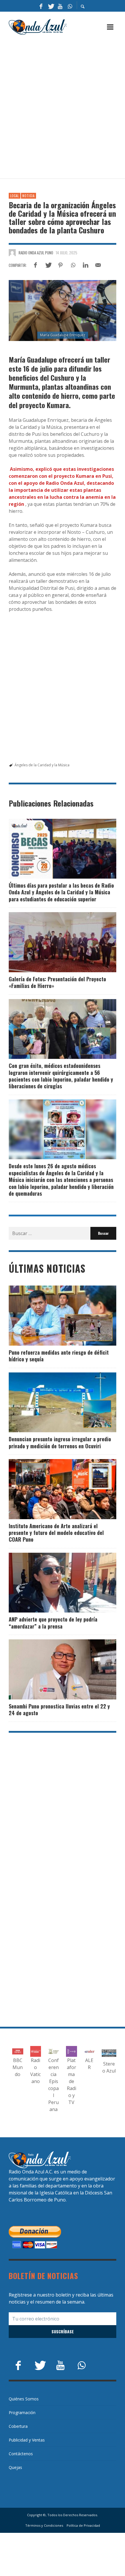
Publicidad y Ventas (27, 2440)
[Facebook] (41, 6)
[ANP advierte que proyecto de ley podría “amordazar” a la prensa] (53, 1583)
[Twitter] (51, 6)
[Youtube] (60, 6)
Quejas (15, 2467)
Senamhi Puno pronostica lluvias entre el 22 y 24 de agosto (59, 1710)
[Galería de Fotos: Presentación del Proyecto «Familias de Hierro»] (53, 942)
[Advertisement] (63, 107)
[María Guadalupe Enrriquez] (63, 310)
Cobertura (18, 2426)
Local (15, 196)
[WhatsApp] (70, 6)
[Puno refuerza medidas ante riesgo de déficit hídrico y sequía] (53, 1316)
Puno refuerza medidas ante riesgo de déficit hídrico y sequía (59, 1356)
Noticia (28, 196)
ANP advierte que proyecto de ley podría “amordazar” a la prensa (53, 1623)
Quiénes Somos (24, 2399)
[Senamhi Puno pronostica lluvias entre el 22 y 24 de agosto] (53, 1669)
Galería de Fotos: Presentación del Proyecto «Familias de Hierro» (57, 982)
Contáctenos (21, 2454)
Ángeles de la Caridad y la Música (42, 765)
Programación (22, 2413)
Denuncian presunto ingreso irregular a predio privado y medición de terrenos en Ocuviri (60, 1442)
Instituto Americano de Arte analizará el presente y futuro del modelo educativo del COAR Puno (56, 1533)
